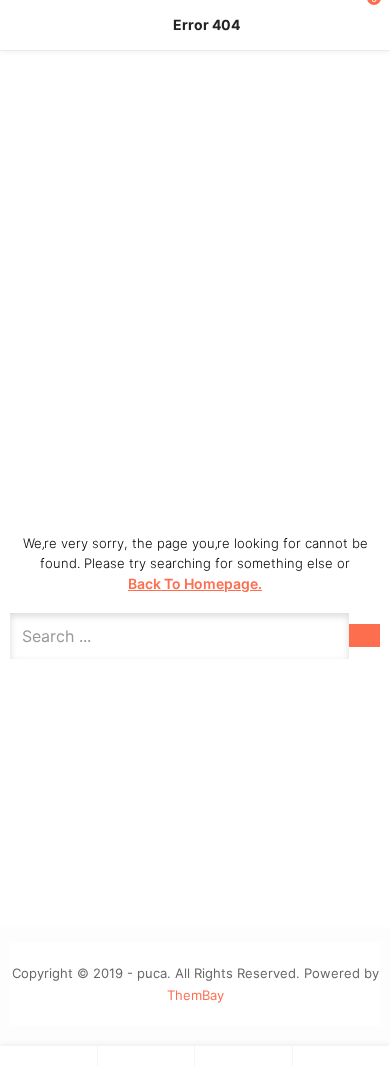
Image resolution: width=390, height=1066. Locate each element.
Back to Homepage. (195, 583)
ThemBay (195, 995)
